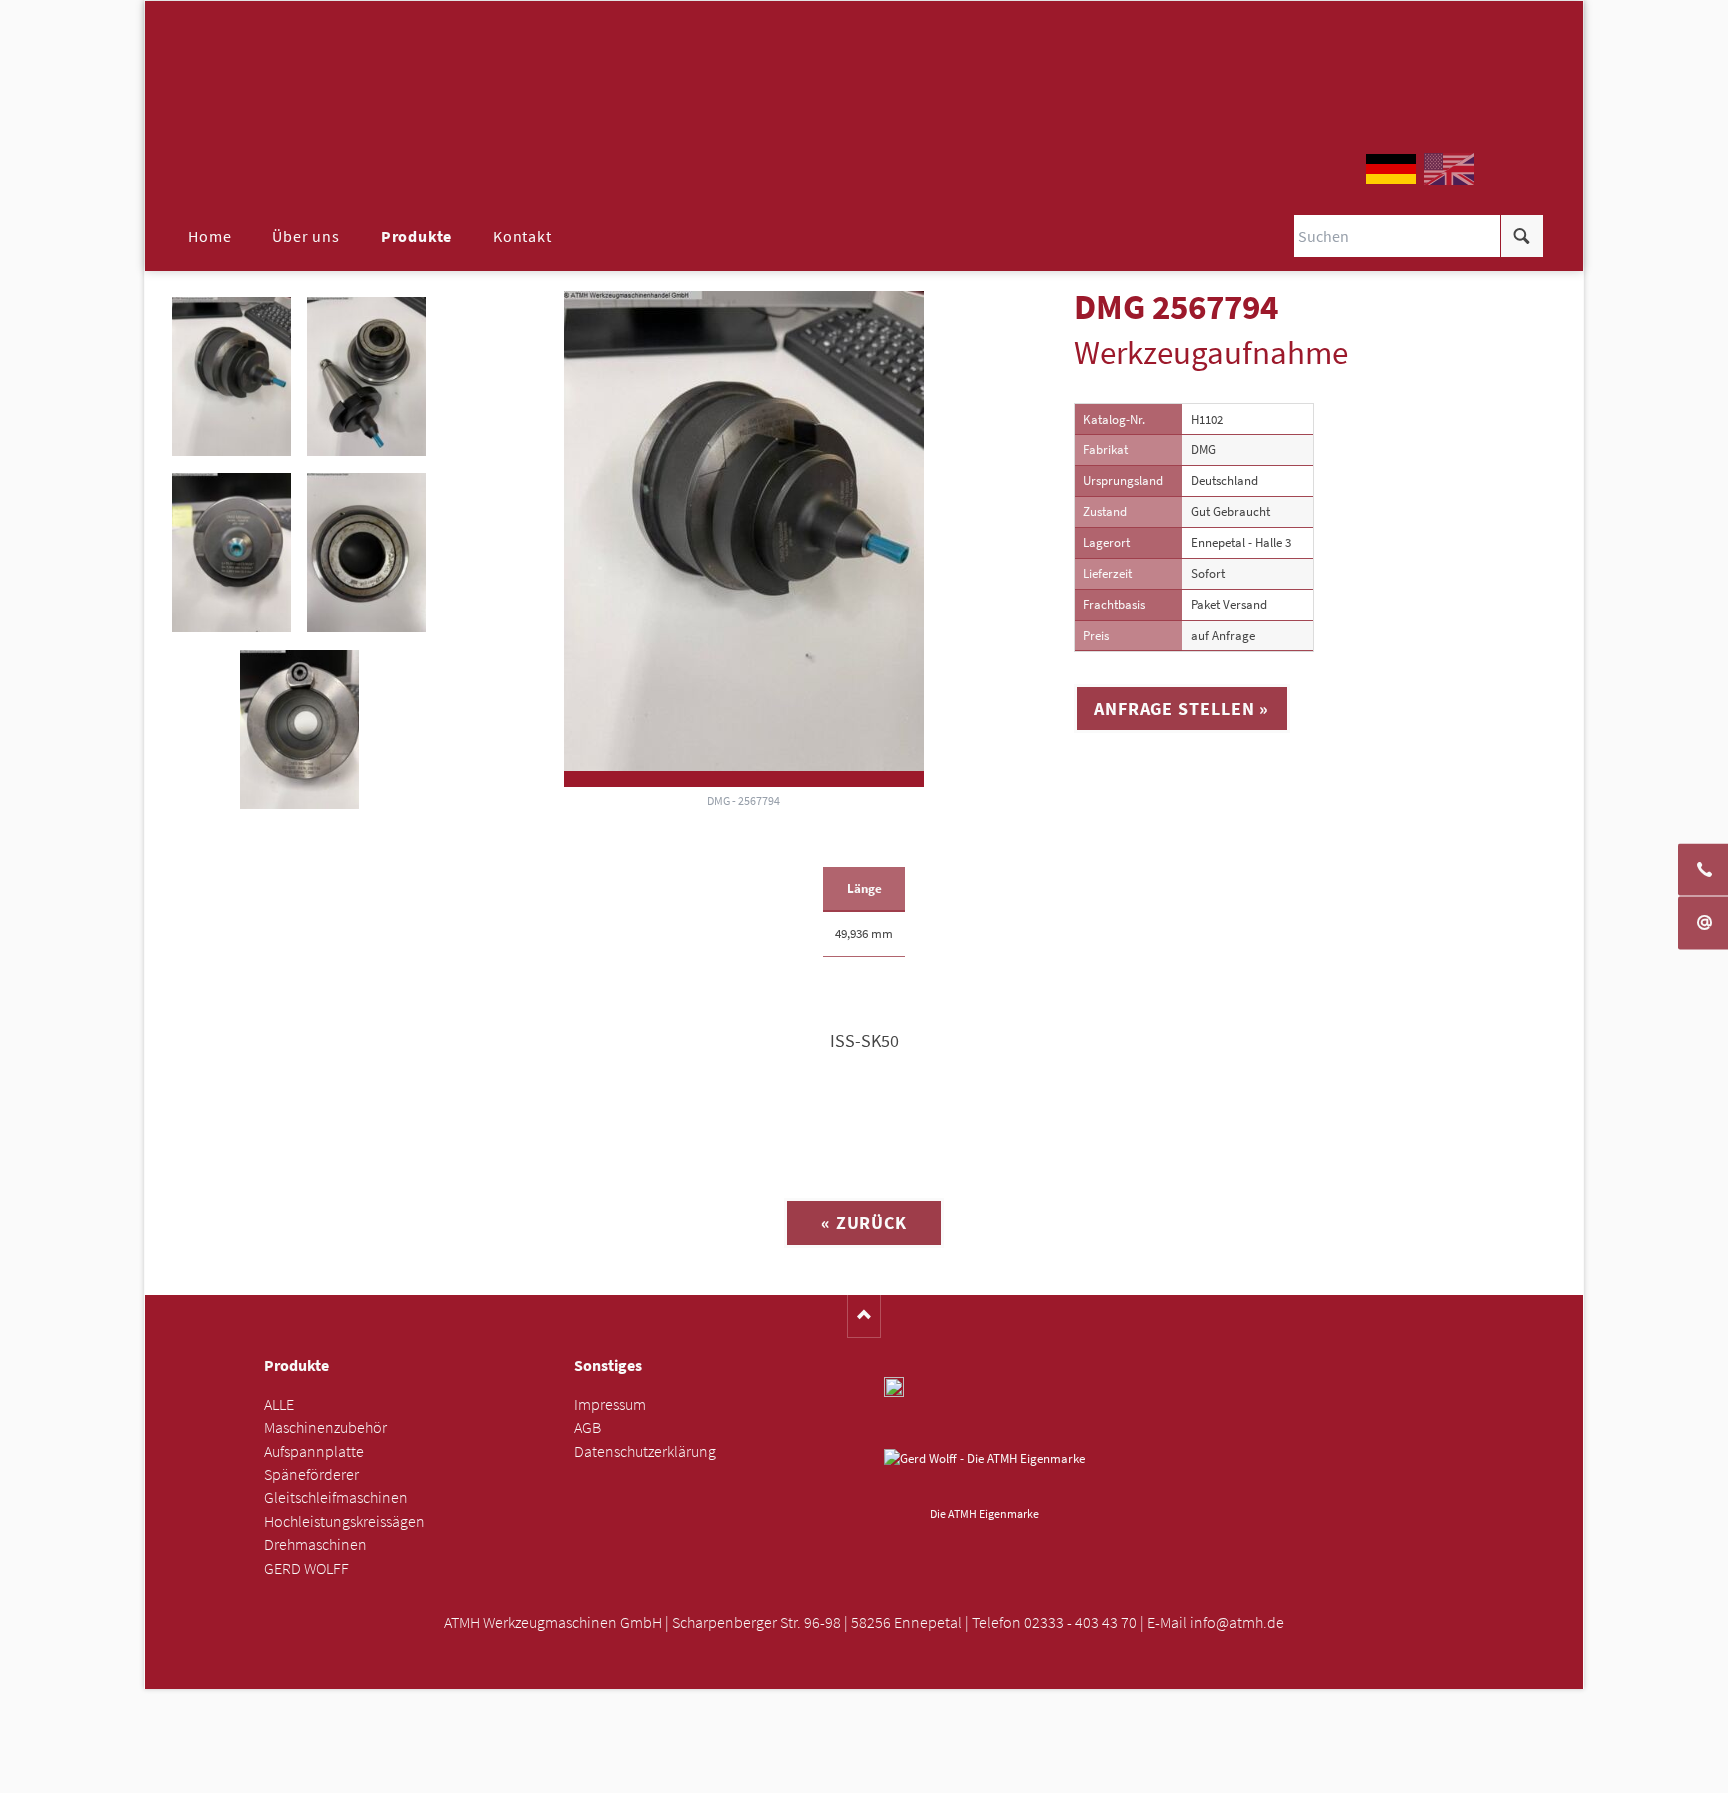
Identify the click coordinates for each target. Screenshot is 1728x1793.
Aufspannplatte (314, 1451)
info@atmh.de (1237, 1622)
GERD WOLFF (306, 1568)
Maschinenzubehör (325, 1427)
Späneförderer (311, 1474)
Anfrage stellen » (1181, 708)
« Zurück (864, 1222)
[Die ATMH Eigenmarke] (984, 1474)
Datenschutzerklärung (645, 1451)
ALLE (279, 1404)
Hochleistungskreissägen (344, 1521)
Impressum (610, 1404)
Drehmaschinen (315, 1544)
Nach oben (864, 1316)
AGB (587, 1427)
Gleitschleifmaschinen (336, 1497)
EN (1449, 169)
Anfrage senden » (864, 1770)
